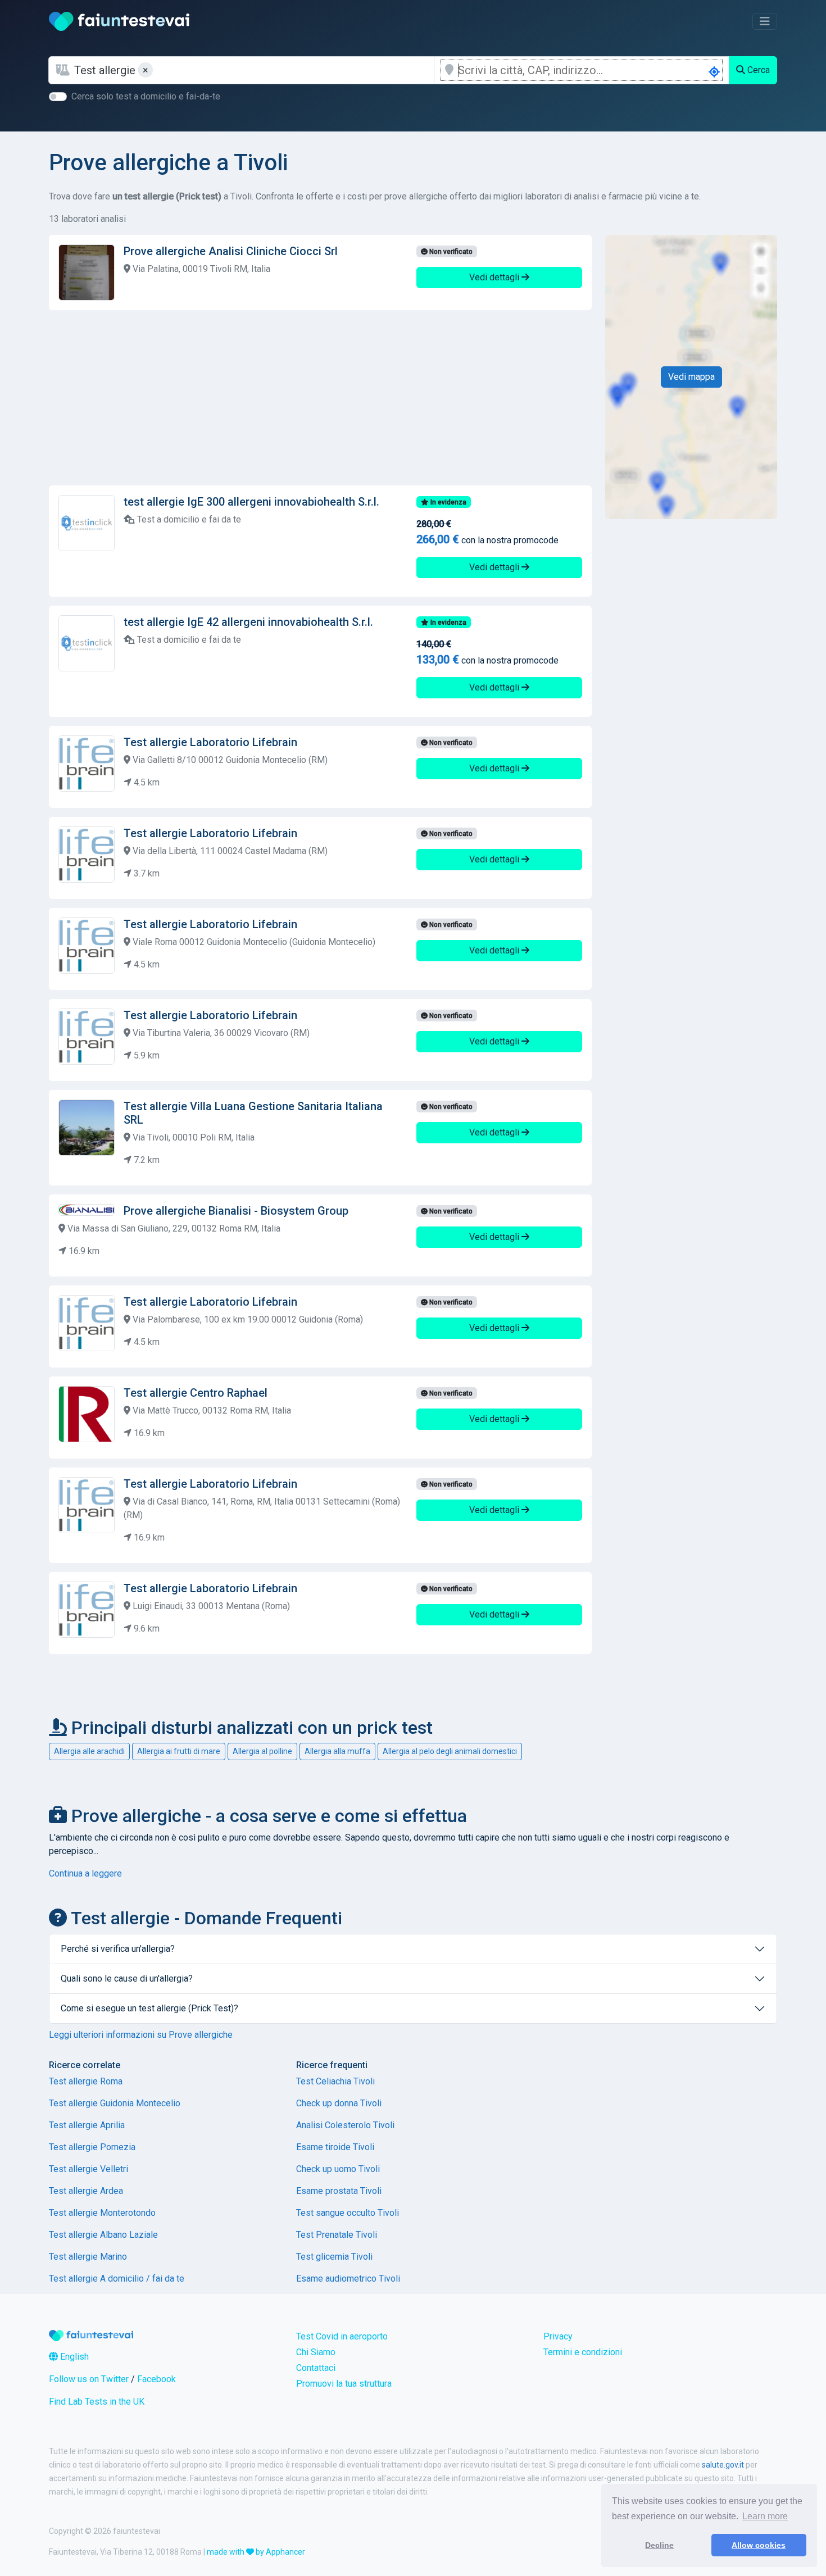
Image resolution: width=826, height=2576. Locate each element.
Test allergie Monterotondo (102, 2213)
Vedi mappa (691, 377)
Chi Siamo (316, 2352)
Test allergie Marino (88, 2257)
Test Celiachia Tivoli (335, 2081)
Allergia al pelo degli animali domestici (450, 1751)
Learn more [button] (765, 2516)
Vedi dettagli (495, 277)
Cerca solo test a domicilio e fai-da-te (146, 96)
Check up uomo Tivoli (338, 2169)
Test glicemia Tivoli (334, 2257)
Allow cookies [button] (759, 2545)
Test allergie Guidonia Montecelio (115, 2103)
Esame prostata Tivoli (339, 2191)
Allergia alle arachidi (89, 1751)
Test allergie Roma (86, 2081)
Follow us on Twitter (89, 2379)
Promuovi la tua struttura (344, 2384)
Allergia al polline (262, 1751)
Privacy (558, 2336)
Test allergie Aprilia (87, 2125)
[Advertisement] (320, 398)
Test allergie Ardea (86, 2191)
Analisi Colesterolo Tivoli (345, 2125)
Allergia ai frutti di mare (179, 1751)
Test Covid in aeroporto (342, 2336)
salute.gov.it (723, 2465)
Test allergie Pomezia (92, 2147)
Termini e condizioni (583, 2352)
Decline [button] (659, 2545)
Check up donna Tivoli (339, 2103)
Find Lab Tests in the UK (97, 2402)
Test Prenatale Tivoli (337, 2235)
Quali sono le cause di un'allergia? (127, 1978)
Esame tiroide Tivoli (335, 2147)
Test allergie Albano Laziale (103, 2235)
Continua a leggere (85, 1873)
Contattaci (316, 2368)
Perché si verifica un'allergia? (118, 1949)
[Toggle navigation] (765, 21)
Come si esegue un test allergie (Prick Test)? (149, 2008)
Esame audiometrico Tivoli (348, 2279)
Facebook (156, 2379)
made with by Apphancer (256, 2552)
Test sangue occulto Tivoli (348, 2213)
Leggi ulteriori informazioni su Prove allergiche (141, 2035)
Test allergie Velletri (88, 2169)
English (73, 2357)
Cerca (757, 70)
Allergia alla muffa (337, 1751)
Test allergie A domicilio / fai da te (117, 2279)
